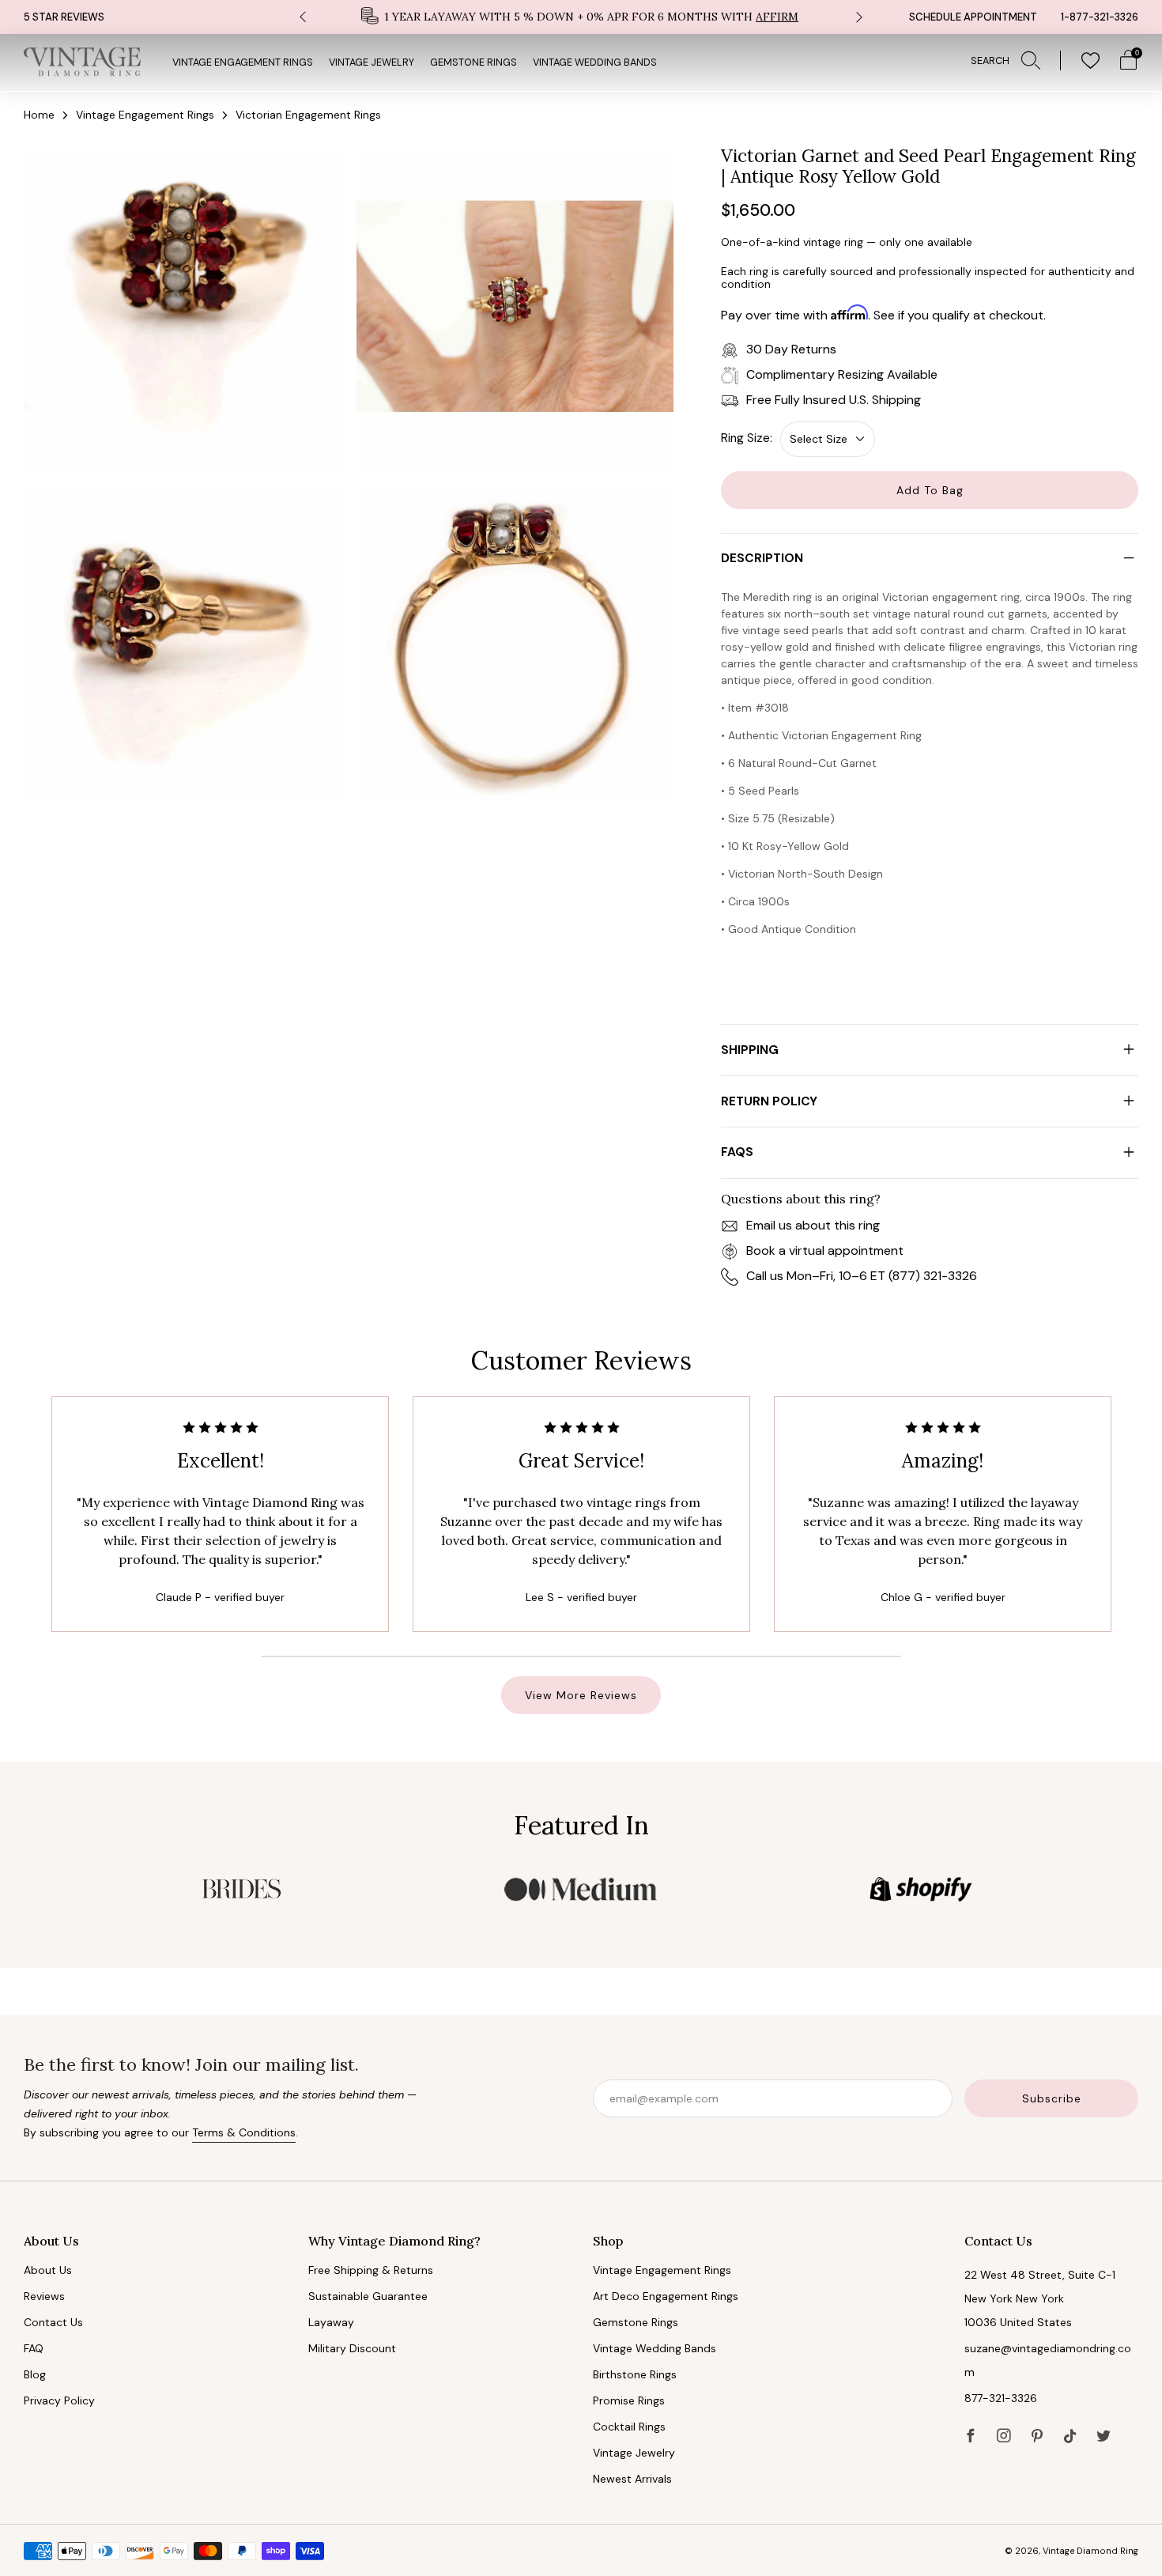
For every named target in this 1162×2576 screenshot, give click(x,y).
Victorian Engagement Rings (308, 115)
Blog (35, 2374)
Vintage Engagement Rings (243, 62)
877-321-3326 (1001, 2398)
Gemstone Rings (473, 62)
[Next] (859, 17)
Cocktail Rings (629, 2427)
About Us (48, 2270)
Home (39, 115)
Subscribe (1052, 2098)
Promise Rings (629, 2400)
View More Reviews (581, 1695)
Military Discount (352, 2348)
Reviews (44, 2296)
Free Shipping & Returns (371, 2270)
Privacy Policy (59, 2400)
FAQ (34, 2348)
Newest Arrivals (632, 2479)
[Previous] (303, 17)
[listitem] (581, 17)
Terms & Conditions (244, 2132)
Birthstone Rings (635, 2374)
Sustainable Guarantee (368, 2296)
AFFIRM (777, 17)
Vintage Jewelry (372, 62)
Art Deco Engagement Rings (666, 2296)
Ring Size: (747, 438)
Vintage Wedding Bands (595, 62)
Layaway (331, 2322)
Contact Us (53, 2322)
